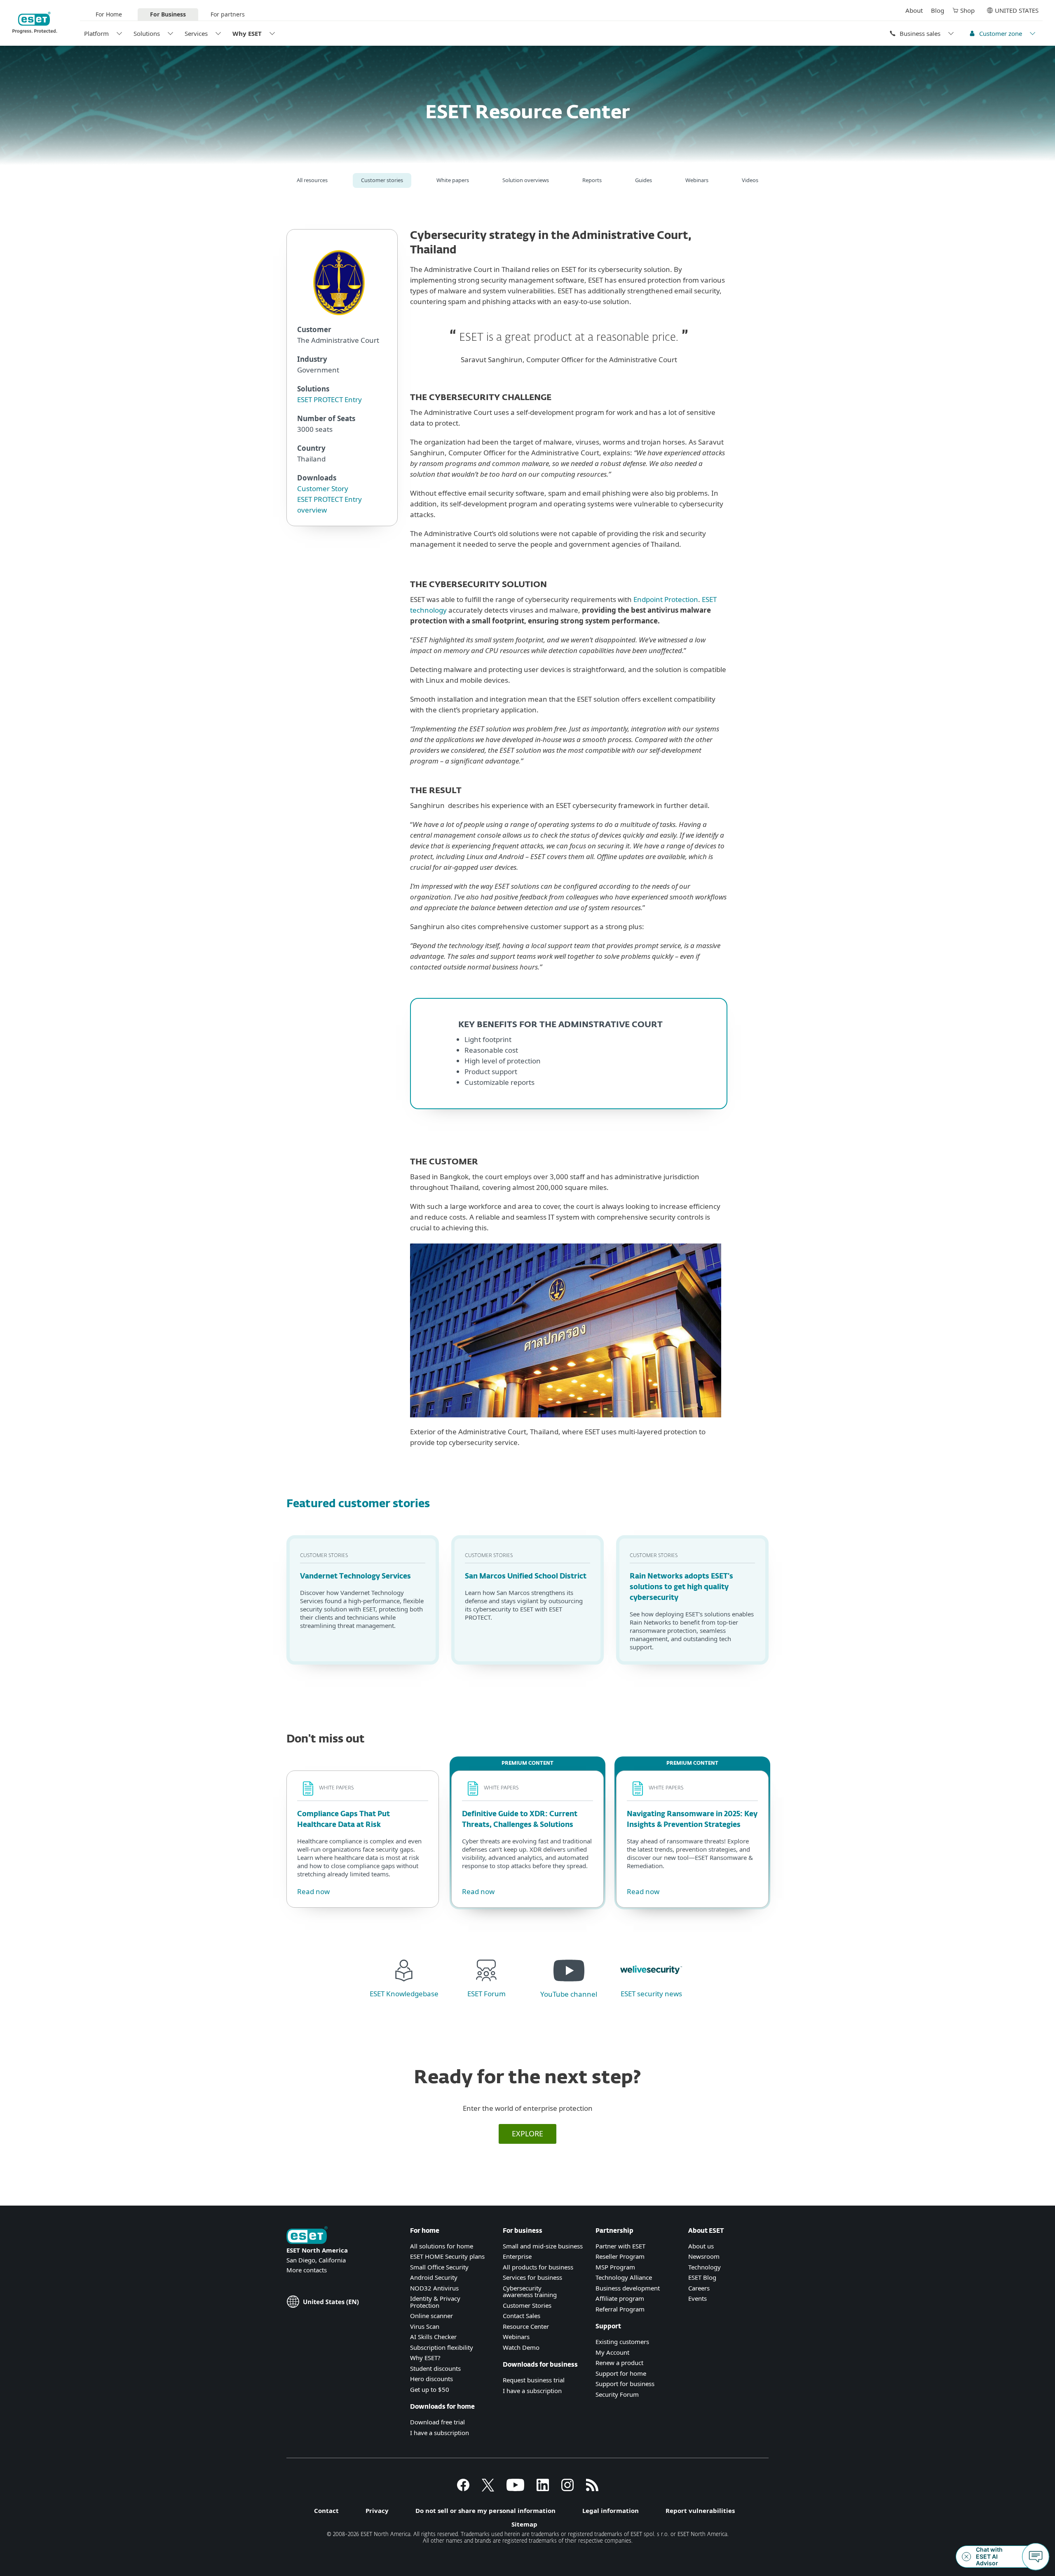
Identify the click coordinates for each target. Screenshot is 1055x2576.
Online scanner (431, 2316)
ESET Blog (702, 2277)
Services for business (532, 2277)
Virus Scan (425, 2326)
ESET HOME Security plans (447, 2256)
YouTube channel (569, 1994)
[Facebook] (463, 2489)
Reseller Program (620, 2256)
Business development (628, 2288)
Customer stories (382, 180)
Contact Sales (522, 2316)
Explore (527, 2133)
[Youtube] (515, 2489)
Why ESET (247, 33)
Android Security (434, 2277)
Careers (699, 2288)
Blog (938, 10)
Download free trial (437, 2422)
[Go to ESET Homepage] (35, 23)
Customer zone (1001, 33)
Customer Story (323, 488)
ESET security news (651, 1994)
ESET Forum (486, 1994)
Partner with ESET (620, 2246)
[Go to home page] (307, 2236)
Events (697, 2298)
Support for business (625, 2384)
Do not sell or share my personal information (485, 2510)
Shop (967, 10)
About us (701, 2246)
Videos (750, 180)
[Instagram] (567, 2489)
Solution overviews (526, 180)
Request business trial (534, 2380)
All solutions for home (442, 2246)
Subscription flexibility (442, 2347)
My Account (612, 2352)
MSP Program (615, 2267)
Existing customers (622, 2342)
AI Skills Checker (433, 2337)
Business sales (920, 33)
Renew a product (619, 2363)
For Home (109, 14)
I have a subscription (440, 2433)
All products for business (538, 2267)
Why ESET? (425, 2358)
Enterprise (517, 2256)
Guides (644, 180)
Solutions (147, 33)
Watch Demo (521, 2347)
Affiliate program (620, 2298)
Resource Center (526, 2326)
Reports (592, 180)
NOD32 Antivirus (434, 2288)
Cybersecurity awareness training (530, 2291)
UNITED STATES (1017, 10)
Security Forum (617, 2394)
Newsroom (704, 2256)
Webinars (697, 180)
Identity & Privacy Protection (435, 2302)
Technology (705, 2267)
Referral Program (620, 2309)
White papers (453, 180)
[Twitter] (488, 2489)
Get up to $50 (430, 2389)
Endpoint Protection (666, 599)
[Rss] (592, 2489)
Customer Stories (527, 2305)
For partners (228, 14)
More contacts (307, 2270)
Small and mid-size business (543, 2246)
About (914, 10)
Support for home (621, 2373)
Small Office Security (439, 2267)
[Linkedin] (543, 2489)
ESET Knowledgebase (404, 1994)
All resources (312, 180)
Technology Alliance (624, 2277)
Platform (96, 33)
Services (196, 33)
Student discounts (435, 2368)
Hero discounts (431, 2379)
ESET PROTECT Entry (329, 399)
